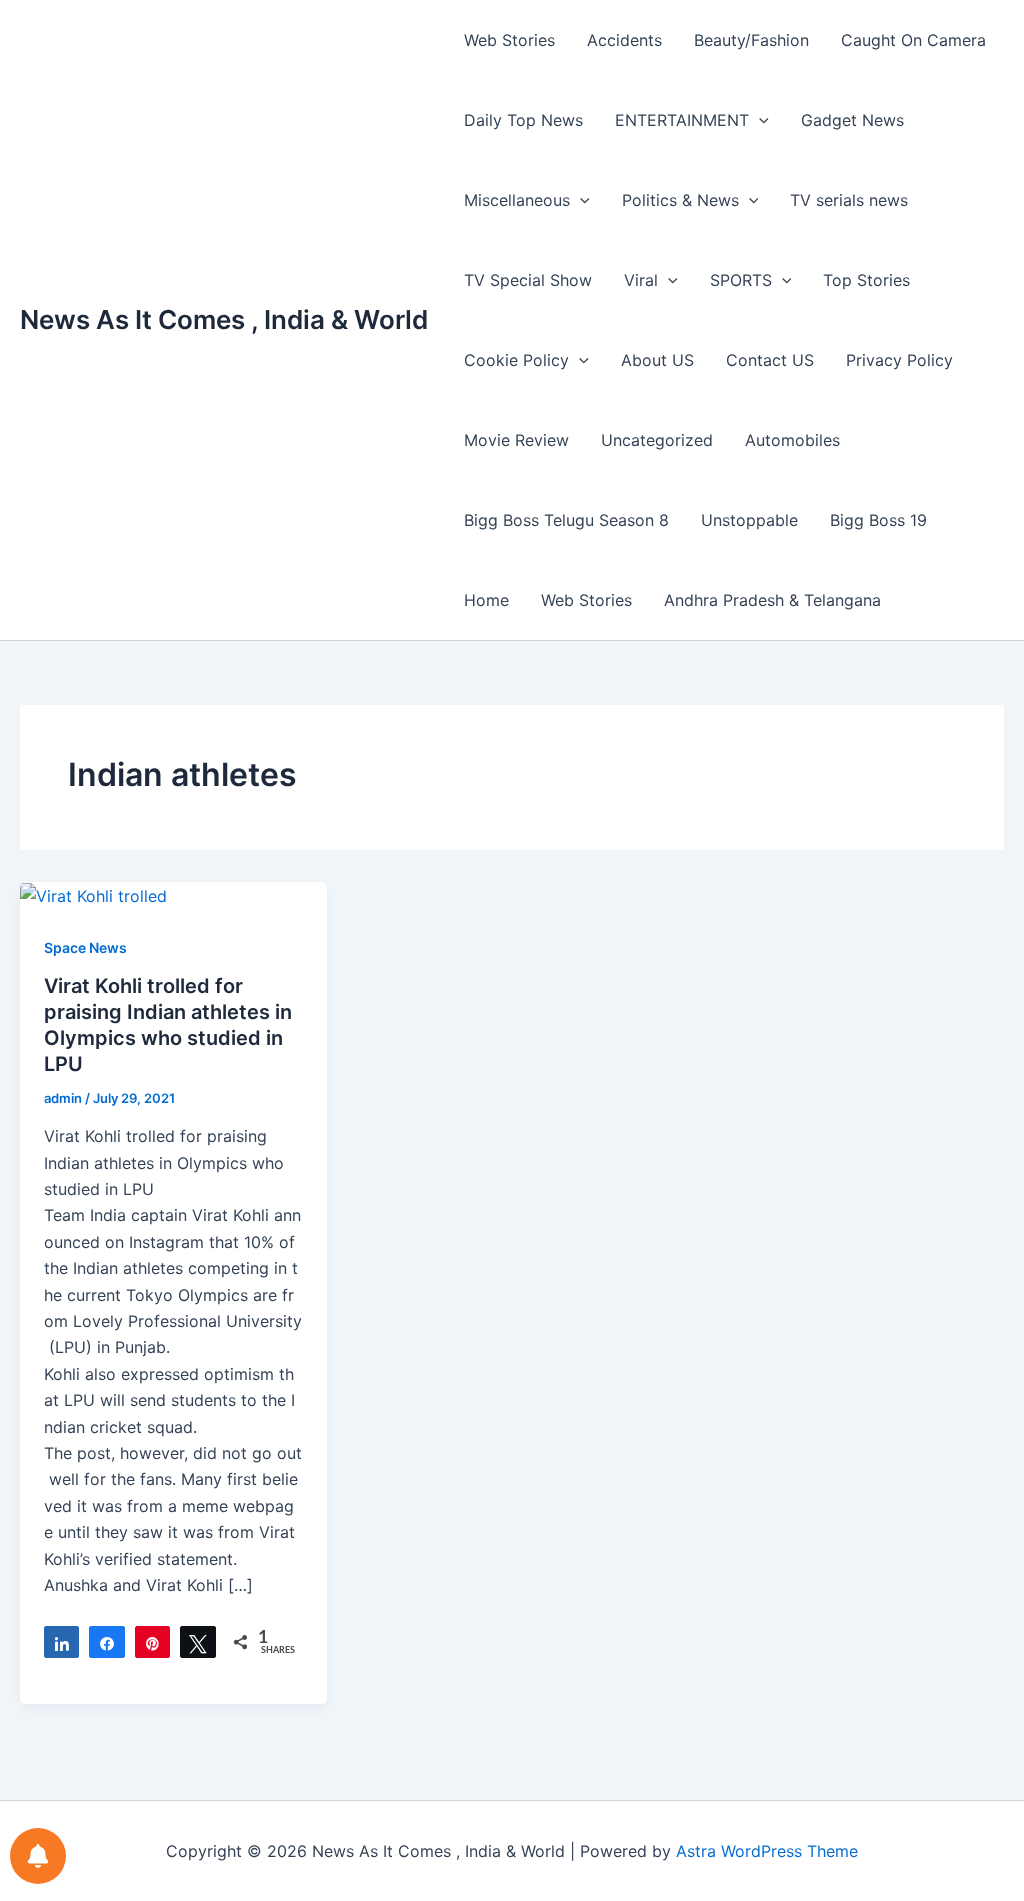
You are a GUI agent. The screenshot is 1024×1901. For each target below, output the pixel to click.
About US (657, 360)
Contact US (770, 360)
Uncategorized (657, 440)
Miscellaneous (517, 200)
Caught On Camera (913, 40)
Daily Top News (523, 120)
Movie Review (516, 440)
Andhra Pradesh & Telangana (772, 600)
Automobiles (792, 440)
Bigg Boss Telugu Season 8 (566, 520)
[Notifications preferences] (38, 1856)
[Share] (61, 1642)
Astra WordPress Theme (767, 1851)
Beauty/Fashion (751, 40)
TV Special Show (528, 280)
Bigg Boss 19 (878, 520)
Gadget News (852, 120)
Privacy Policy (899, 360)
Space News (85, 947)
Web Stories (509, 40)
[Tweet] (197, 1642)
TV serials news (849, 200)
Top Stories (866, 280)
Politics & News (680, 200)
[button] (759, 120)
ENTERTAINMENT (682, 120)
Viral (641, 280)
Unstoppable (749, 520)
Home (486, 600)
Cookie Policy (516, 360)
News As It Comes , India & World (224, 319)
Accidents (624, 40)
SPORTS (741, 280)
